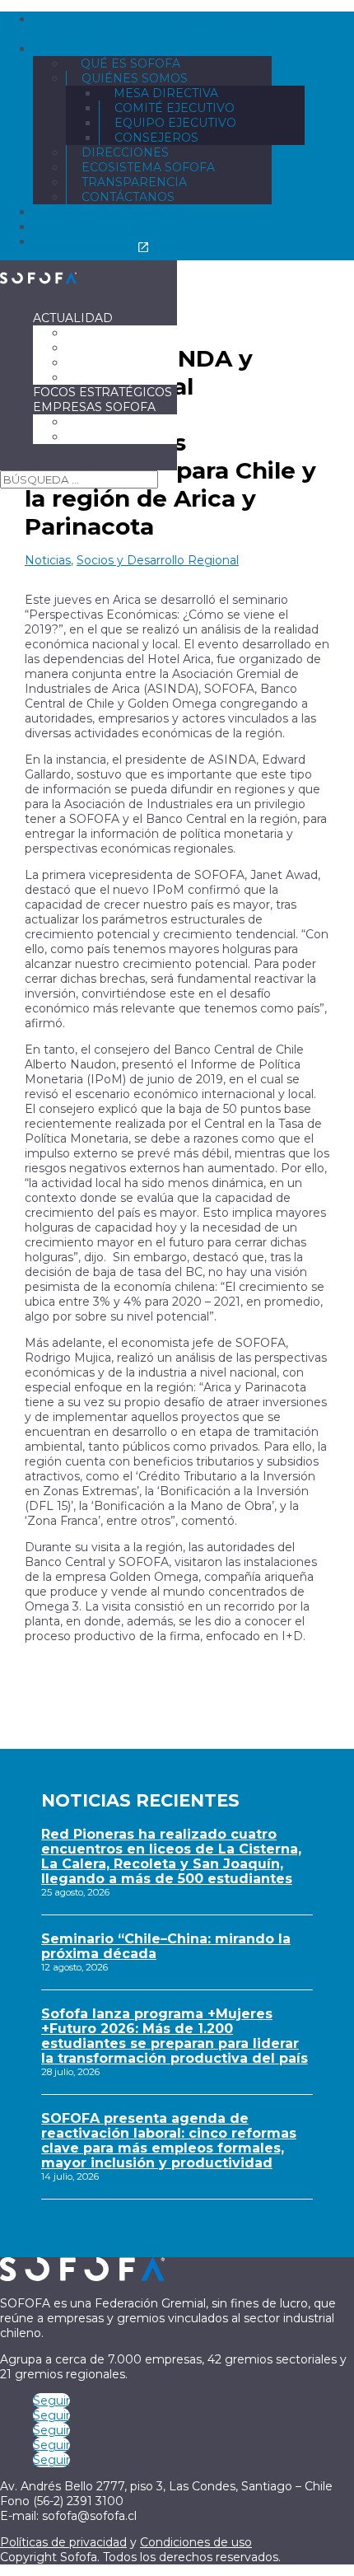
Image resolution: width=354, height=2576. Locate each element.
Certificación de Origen (134, 227)
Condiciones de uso (196, 2542)
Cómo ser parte (121, 437)
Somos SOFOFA (98, 49)
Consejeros (156, 138)
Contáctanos (128, 197)
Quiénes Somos (135, 78)
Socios (89, 422)
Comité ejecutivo (175, 108)
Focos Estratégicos (102, 392)
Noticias (95, 333)
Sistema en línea (107, 241)
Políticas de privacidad (63, 2542)
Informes (100, 377)
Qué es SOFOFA (130, 63)
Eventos (95, 362)
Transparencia (134, 182)
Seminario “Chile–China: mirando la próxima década (166, 1946)
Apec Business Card (118, 212)
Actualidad (73, 318)
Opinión (94, 348)
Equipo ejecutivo (175, 123)
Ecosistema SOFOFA (148, 167)
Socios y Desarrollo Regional (158, 560)
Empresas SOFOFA (94, 407)
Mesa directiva (166, 93)
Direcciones (125, 152)
